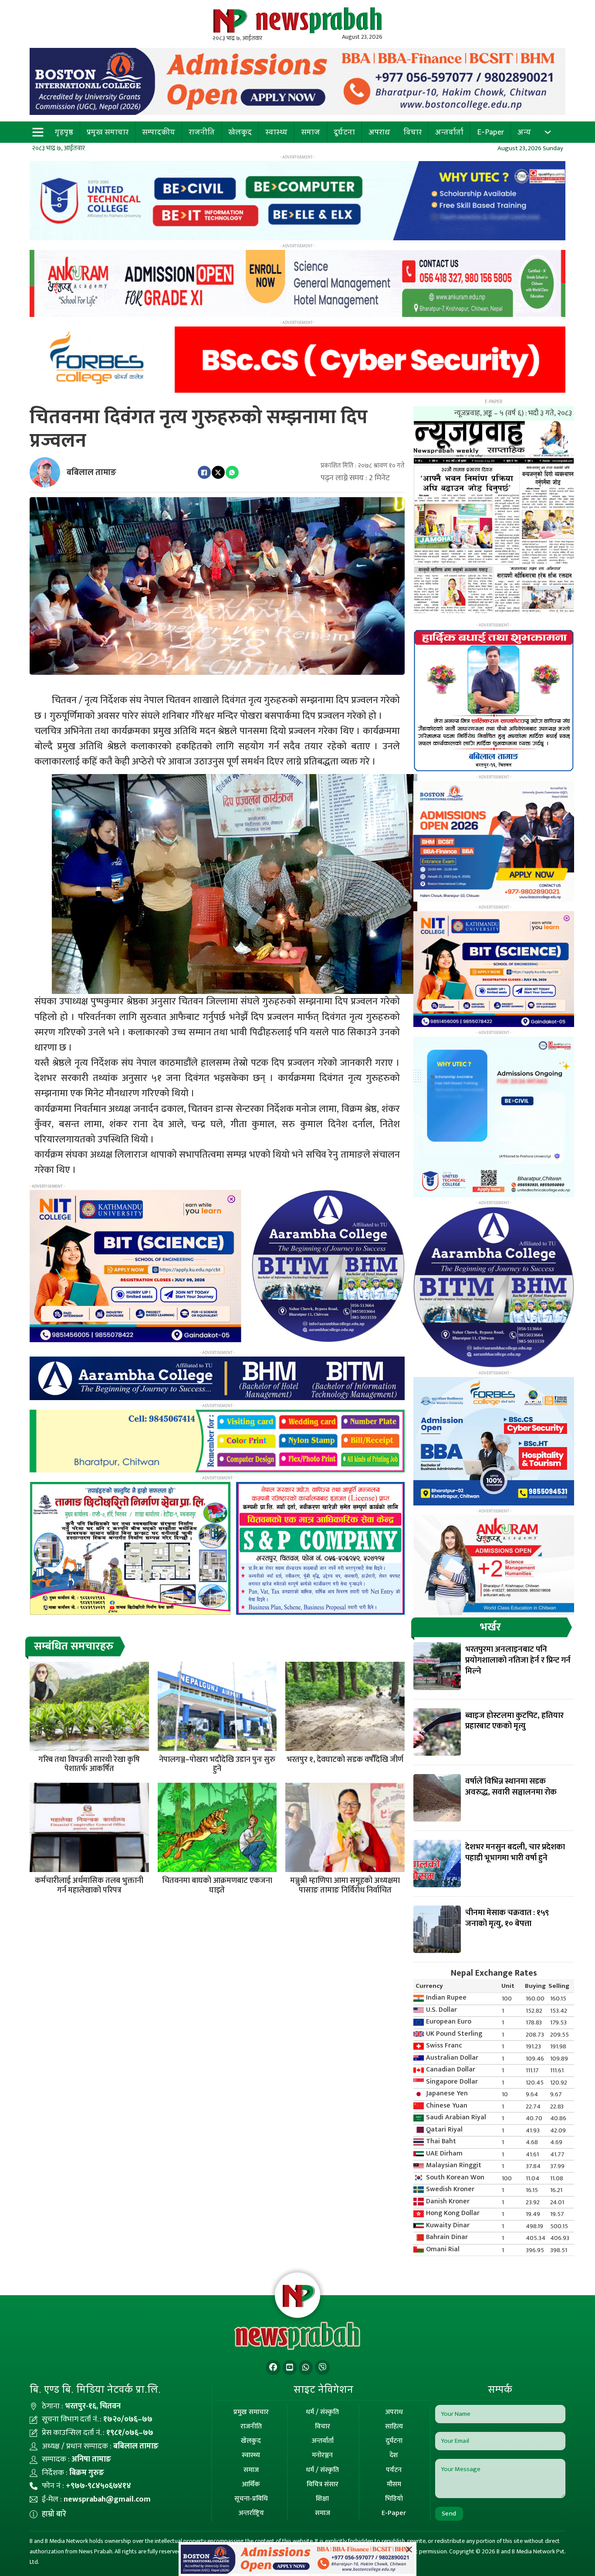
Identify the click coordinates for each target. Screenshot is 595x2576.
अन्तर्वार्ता (449, 132)
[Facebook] (204, 472)
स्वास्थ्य (276, 132)
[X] (218, 472)
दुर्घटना (344, 132)
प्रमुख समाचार (108, 132)
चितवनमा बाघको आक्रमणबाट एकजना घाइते (217, 1886)
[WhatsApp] (232, 472)
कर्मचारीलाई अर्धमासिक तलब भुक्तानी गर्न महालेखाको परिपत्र (89, 1886)
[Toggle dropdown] (548, 132)
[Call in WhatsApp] (306, 2368)
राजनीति (202, 132)
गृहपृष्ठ (64, 132)
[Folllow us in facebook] (273, 2368)
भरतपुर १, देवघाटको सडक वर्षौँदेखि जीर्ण (345, 1760)
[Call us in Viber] (322, 2368)
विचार (412, 132)
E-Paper (490, 132)
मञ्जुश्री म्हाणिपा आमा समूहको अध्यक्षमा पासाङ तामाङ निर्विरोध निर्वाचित (345, 1886)
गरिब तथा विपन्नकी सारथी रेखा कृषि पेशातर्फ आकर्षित (89, 1764)
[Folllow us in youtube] (290, 2368)
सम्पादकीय (159, 132)
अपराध (379, 132)
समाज (311, 132)
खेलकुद (240, 132)
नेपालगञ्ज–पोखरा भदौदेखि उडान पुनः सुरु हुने (217, 1764)
